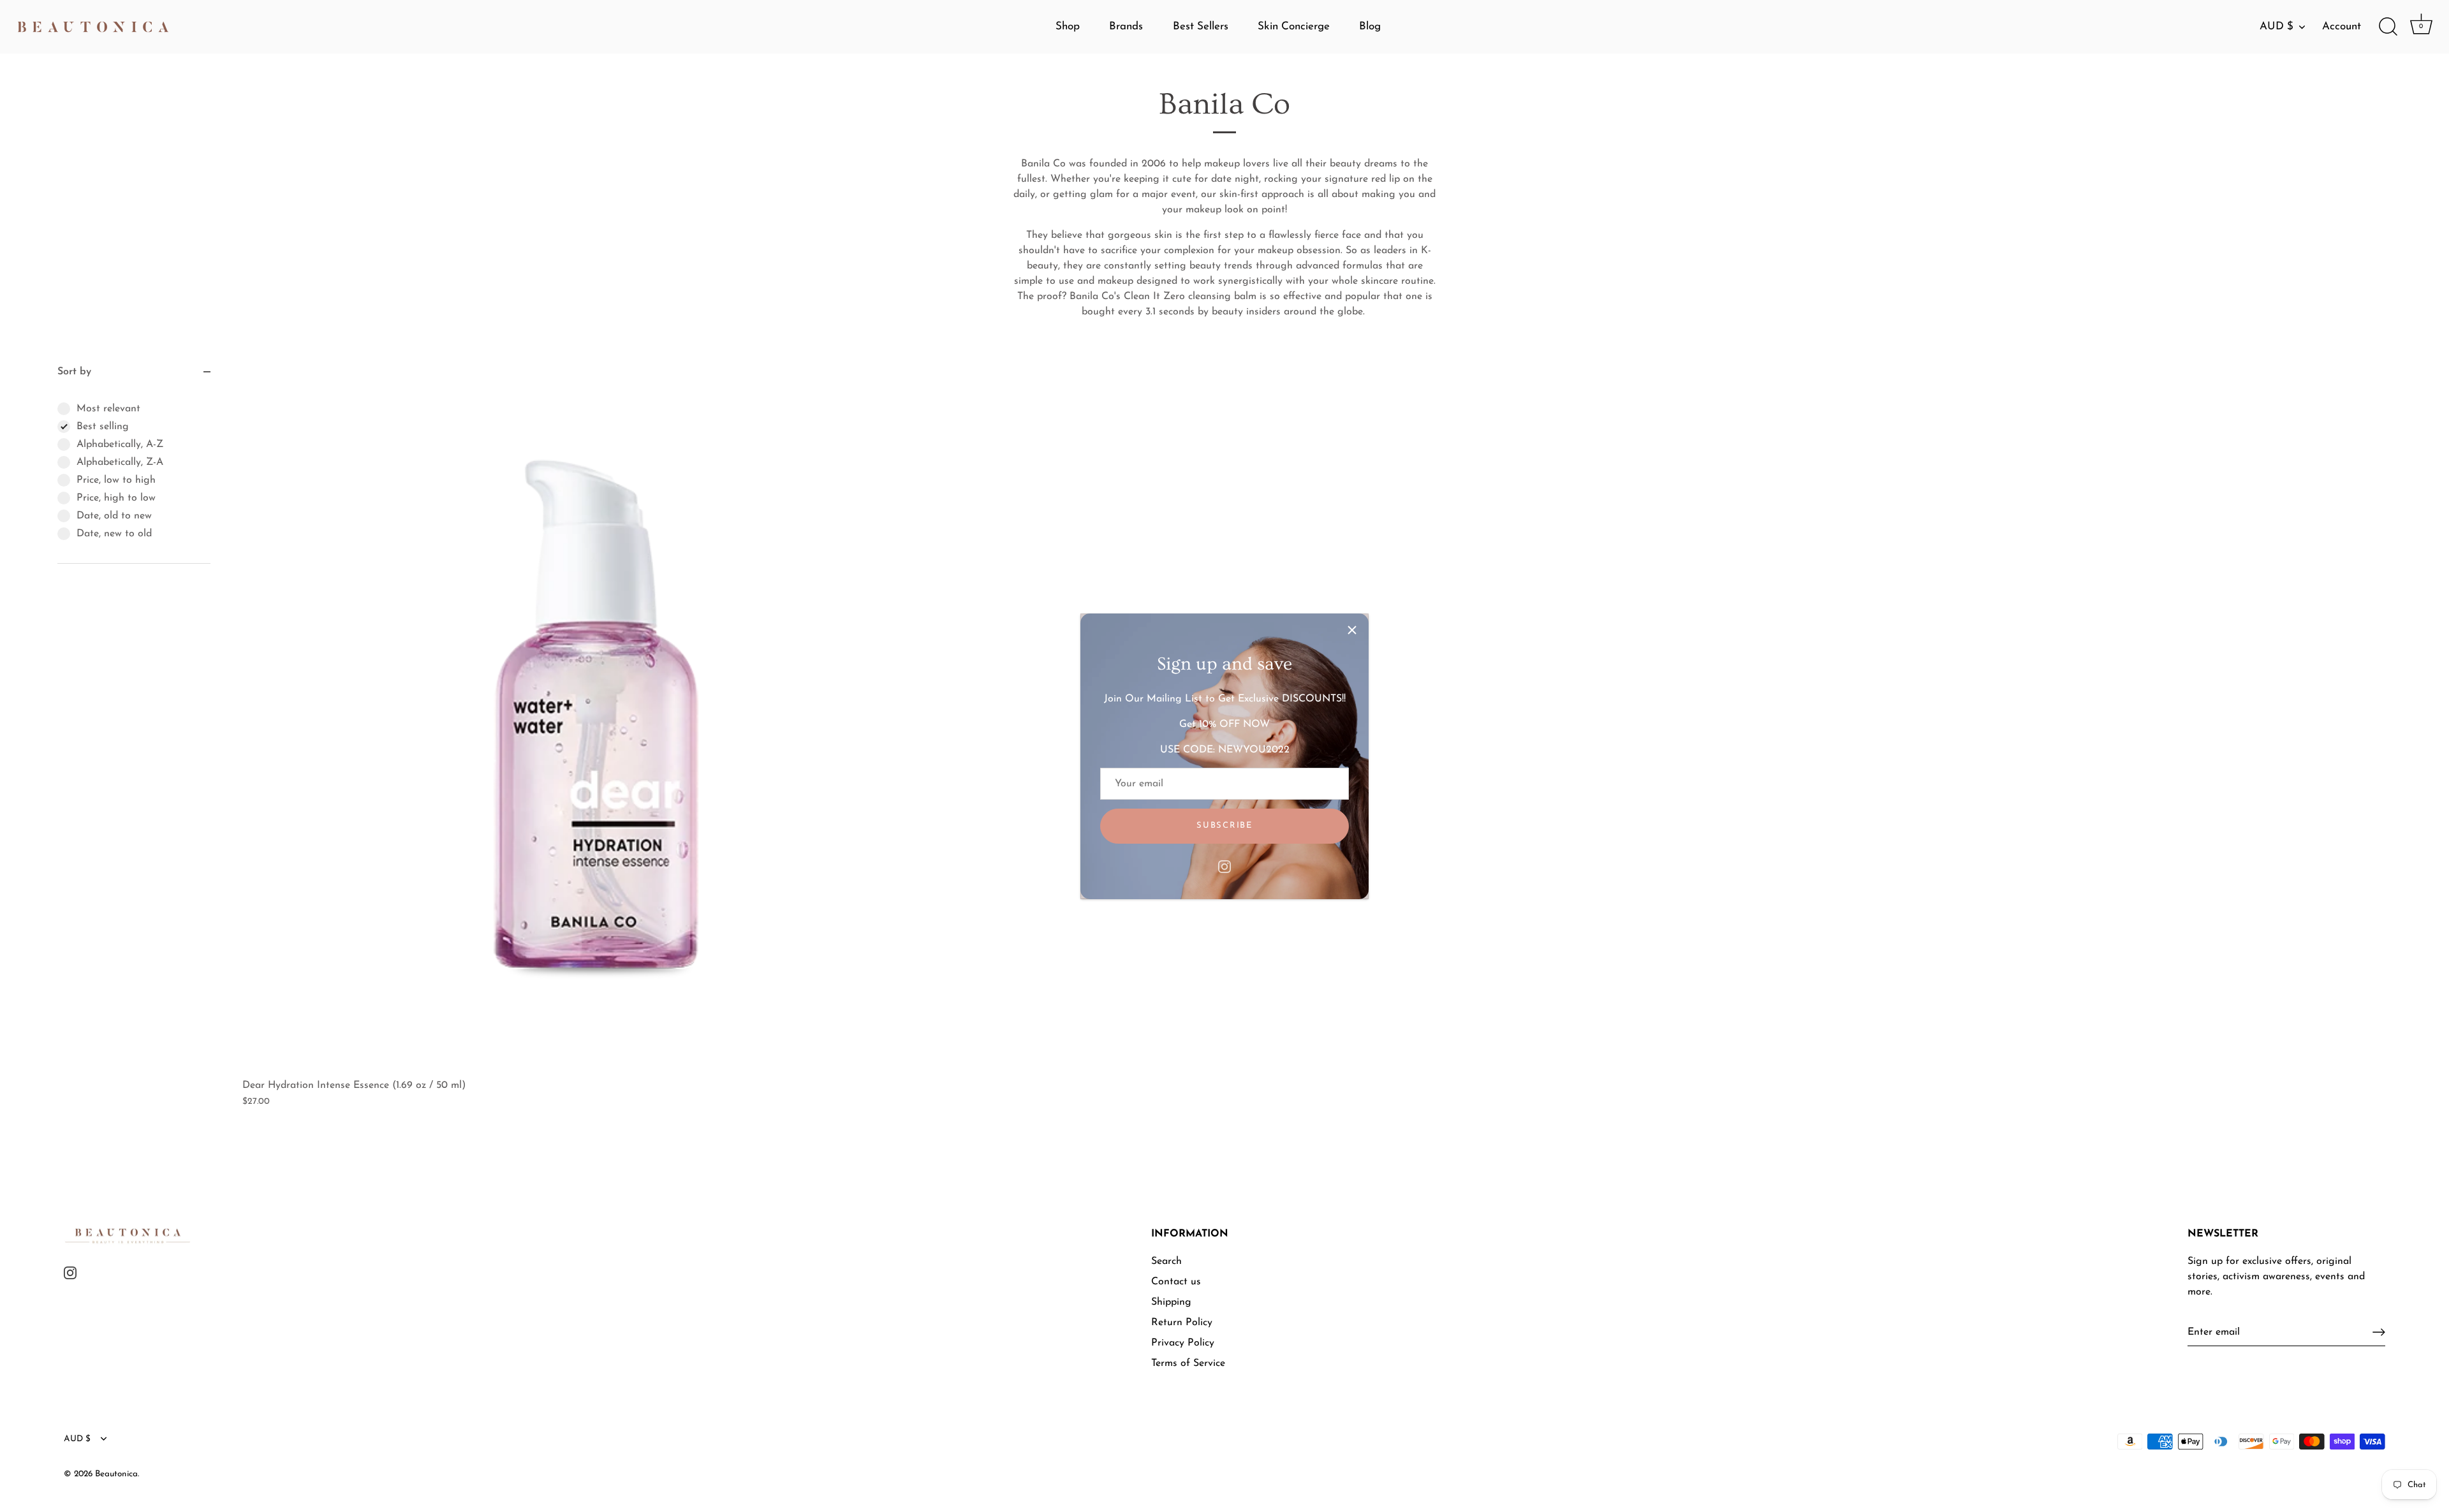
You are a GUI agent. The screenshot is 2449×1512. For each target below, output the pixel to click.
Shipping (1171, 1302)
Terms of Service (1188, 1363)
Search (1166, 1261)
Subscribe (1224, 826)
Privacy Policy (1183, 1343)
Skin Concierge (1294, 26)
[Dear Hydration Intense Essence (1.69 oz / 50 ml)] (596, 718)
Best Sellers (1201, 26)
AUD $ (2276, 26)
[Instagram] (1224, 867)
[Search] (2388, 27)
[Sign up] (2379, 1332)
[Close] (1352, 630)
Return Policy (1182, 1323)
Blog (1370, 26)
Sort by (74, 372)
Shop (1068, 26)
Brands (1126, 26)
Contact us (1176, 1282)
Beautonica (116, 1474)
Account (2342, 26)
